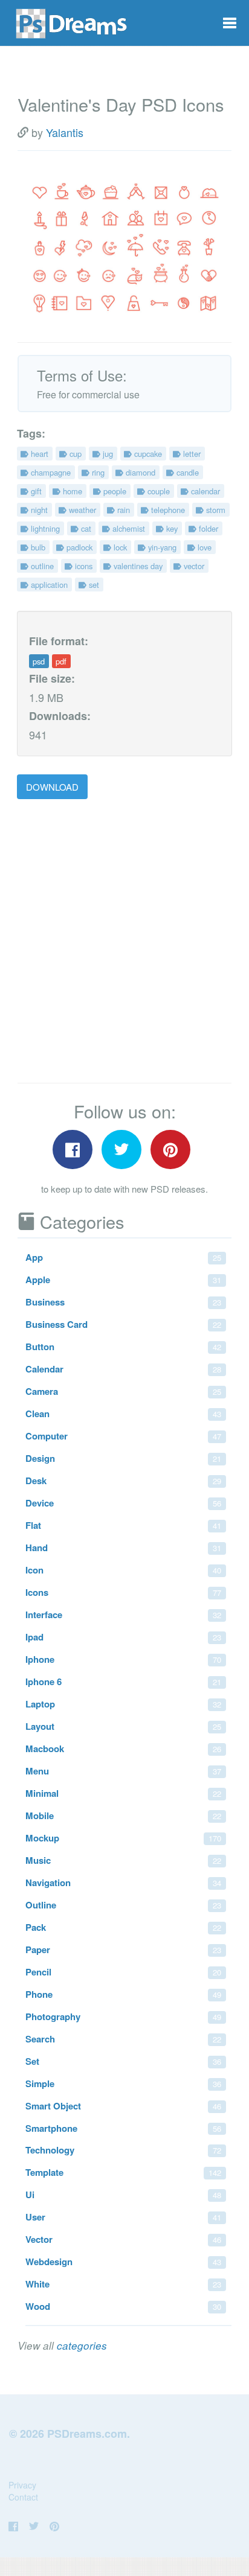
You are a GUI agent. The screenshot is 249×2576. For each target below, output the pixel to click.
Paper (123, 1950)
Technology (123, 2150)
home (71, 491)
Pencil (123, 1972)
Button (123, 1347)
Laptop (123, 1704)
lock (119, 547)
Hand (123, 1548)
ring (97, 472)
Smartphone (123, 2128)
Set (123, 2061)
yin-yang (161, 547)
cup (74, 454)
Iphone (123, 1659)
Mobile (123, 1816)
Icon (123, 1570)
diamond (139, 472)
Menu (123, 1771)
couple (157, 491)
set (93, 585)
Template (123, 2172)
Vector (123, 2239)
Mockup (123, 1838)
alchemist (128, 528)
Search (123, 2039)
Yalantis (65, 132)
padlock (78, 547)
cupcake (147, 454)
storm (215, 510)
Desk (123, 1481)
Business (123, 1302)
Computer (123, 1436)
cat (85, 528)
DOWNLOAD (52, 787)
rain (122, 510)
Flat (123, 1525)
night (38, 510)
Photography (123, 2016)
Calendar (123, 1369)
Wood (123, 2306)
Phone (123, 1994)
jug (107, 454)
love (203, 547)
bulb (37, 547)
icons (82, 566)
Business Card (123, 1324)
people (114, 491)
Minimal (123, 1793)
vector (193, 566)
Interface (123, 1615)
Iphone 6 (123, 1682)
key (171, 528)
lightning (44, 528)
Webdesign (123, 2262)
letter (191, 454)
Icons (123, 1592)
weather (81, 510)
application (48, 585)
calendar (204, 491)
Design (123, 1458)
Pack (123, 1927)
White (123, 2284)
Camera (123, 1391)
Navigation (123, 1883)
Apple (123, 1280)
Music (123, 1860)
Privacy (22, 2485)
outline (41, 566)
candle (186, 472)
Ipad (123, 1637)
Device (123, 1503)
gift (35, 491)
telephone (167, 510)
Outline (123, 1905)
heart (38, 454)
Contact (23, 2497)
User (123, 2217)
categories (82, 2345)
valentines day (137, 566)
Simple (123, 2083)
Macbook (123, 1749)
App (123, 1257)
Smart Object (123, 2106)
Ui (123, 2195)
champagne (50, 472)
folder (207, 528)
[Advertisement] (124, 942)
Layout (123, 1726)
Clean (123, 1414)
